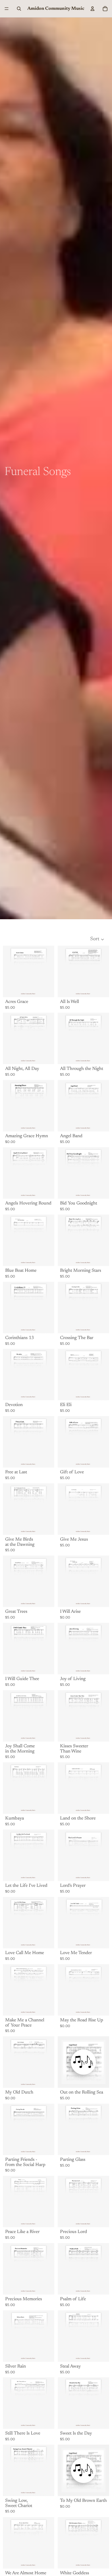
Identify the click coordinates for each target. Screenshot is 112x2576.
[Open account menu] (92, 9)
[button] (97, 939)
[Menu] (7, 9)
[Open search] (19, 9)
